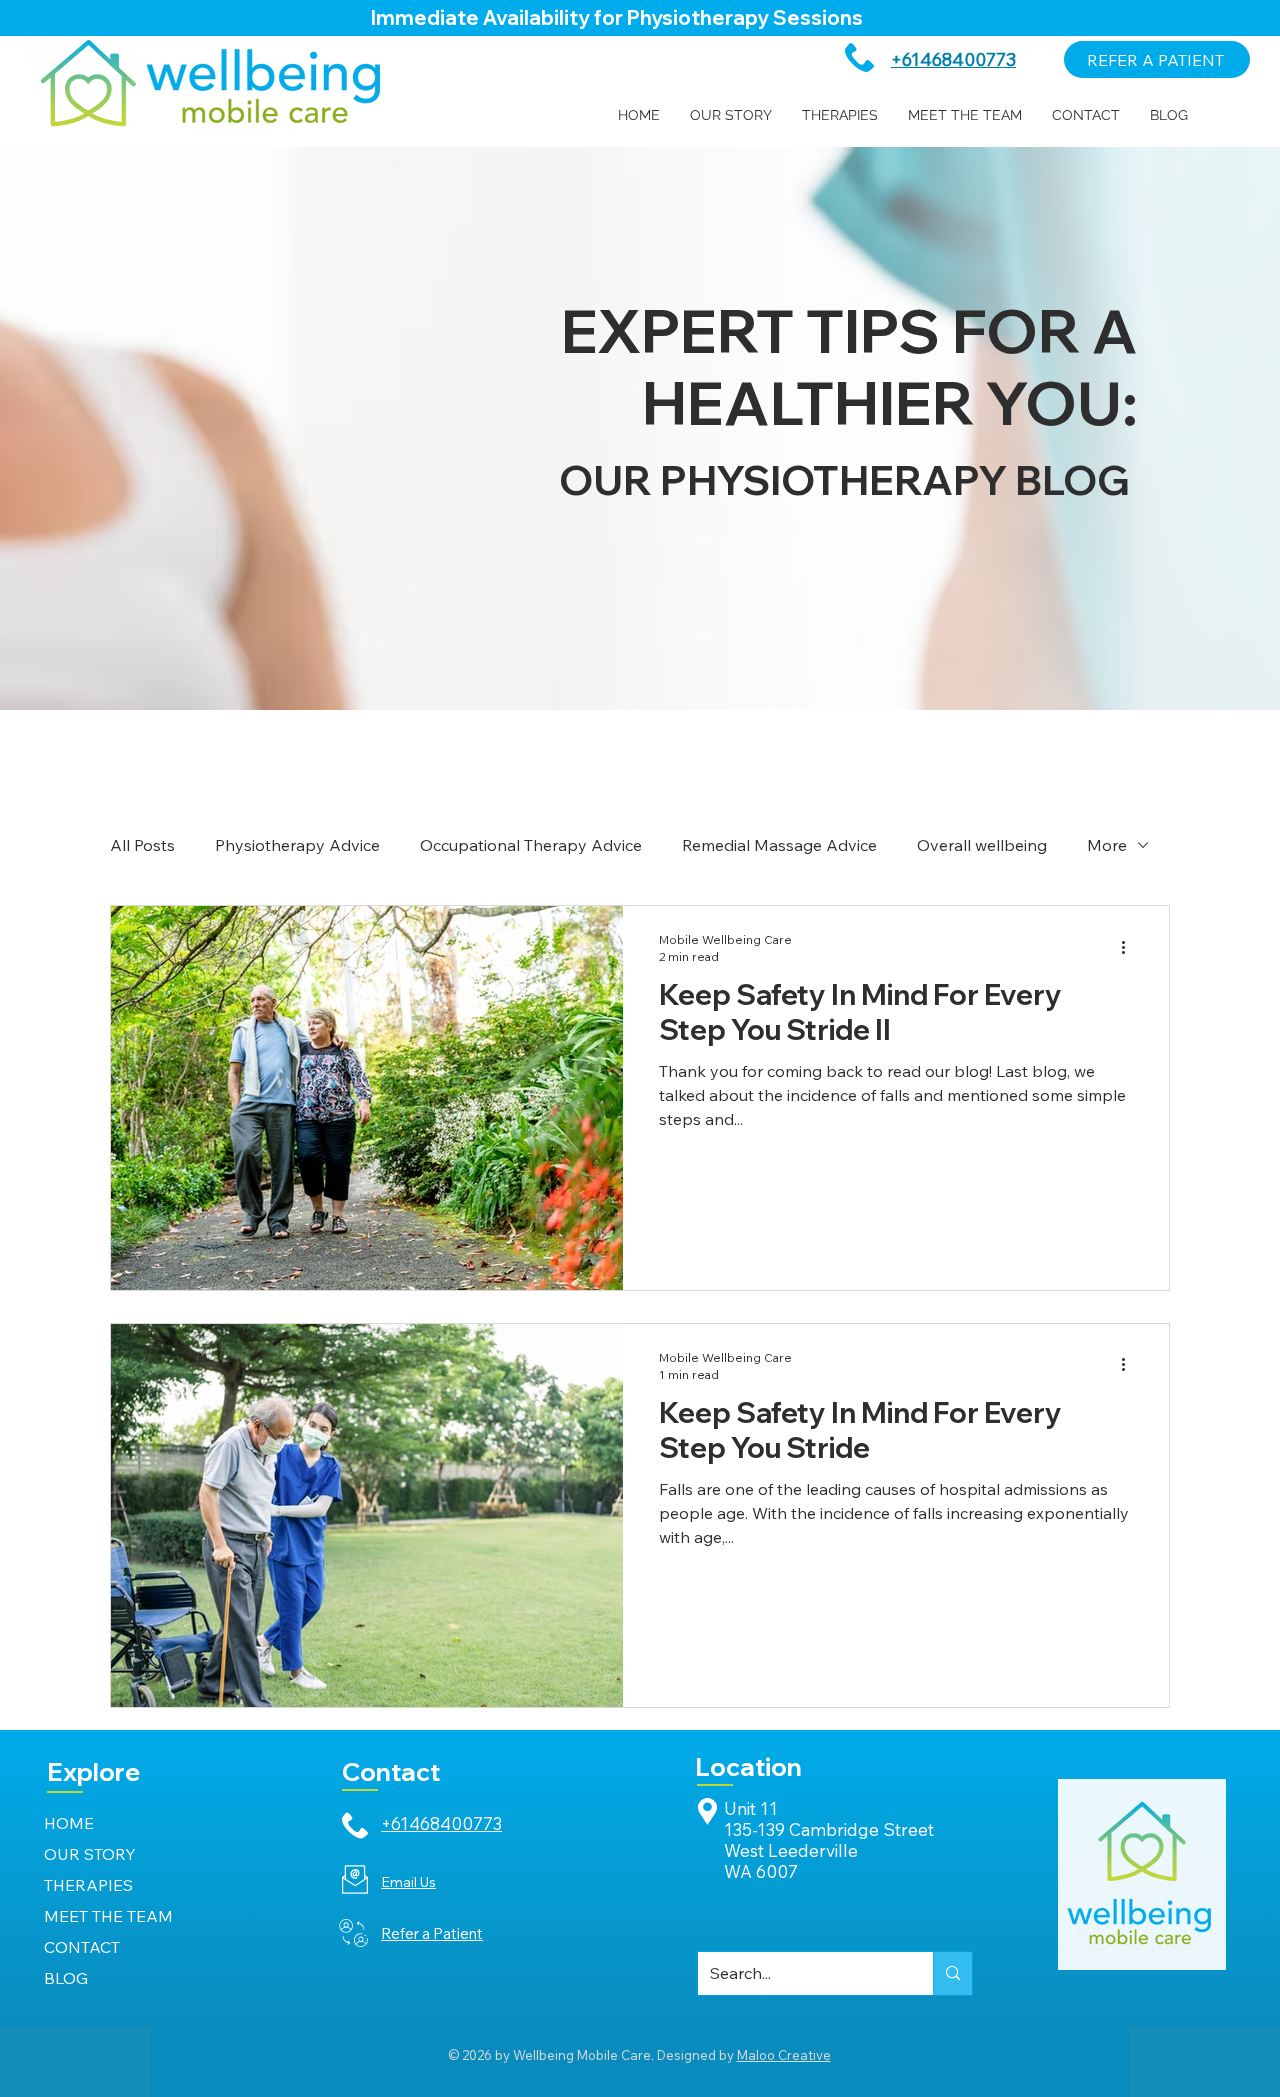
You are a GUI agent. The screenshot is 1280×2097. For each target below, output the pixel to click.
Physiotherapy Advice (297, 845)
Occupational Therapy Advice (531, 845)
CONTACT (82, 1947)
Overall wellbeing (982, 845)
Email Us (408, 1882)
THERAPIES (88, 1885)
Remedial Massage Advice (779, 845)
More (1107, 845)
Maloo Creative (784, 2055)
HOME (69, 1823)
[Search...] (952, 1973)
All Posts (142, 845)
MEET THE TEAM (108, 1916)
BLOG (66, 1978)
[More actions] (1130, 947)
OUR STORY (90, 1854)
